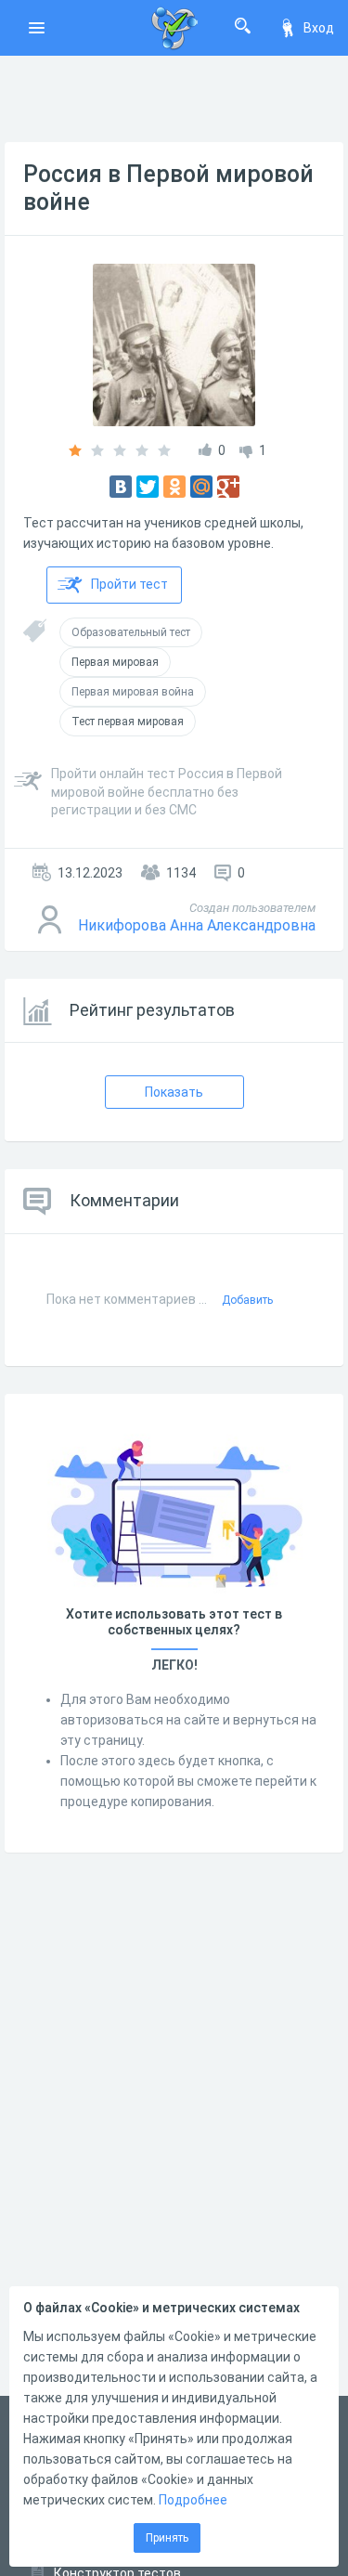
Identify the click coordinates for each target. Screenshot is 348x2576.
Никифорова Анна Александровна (197, 925)
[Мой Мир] (201, 487)
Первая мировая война (133, 692)
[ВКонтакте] (121, 487)
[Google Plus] (228, 487)
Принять (167, 2538)
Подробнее (193, 2500)
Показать (174, 1092)
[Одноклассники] (174, 487)
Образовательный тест (131, 632)
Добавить (247, 1300)
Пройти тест (129, 584)
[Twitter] (148, 487)
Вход (319, 28)
